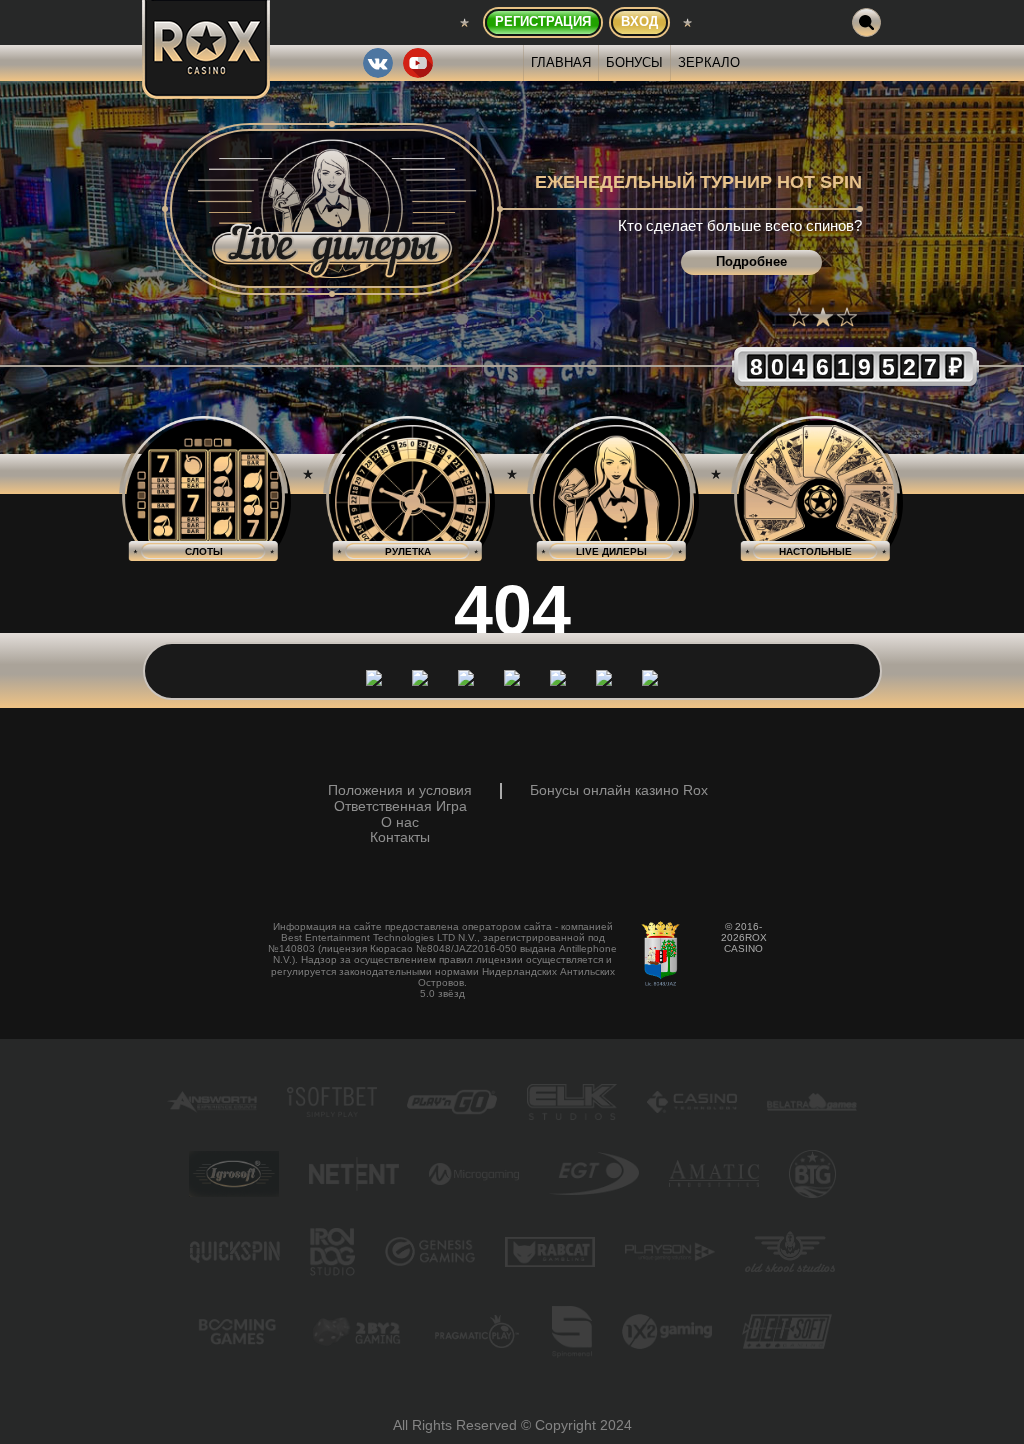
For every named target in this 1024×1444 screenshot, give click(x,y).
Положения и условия (400, 790)
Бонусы (634, 62)
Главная (561, 62)
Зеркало (709, 62)
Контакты (400, 837)
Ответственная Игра (400, 806)
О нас (400, 822)
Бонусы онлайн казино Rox (619, 790)
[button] (799, 317)
